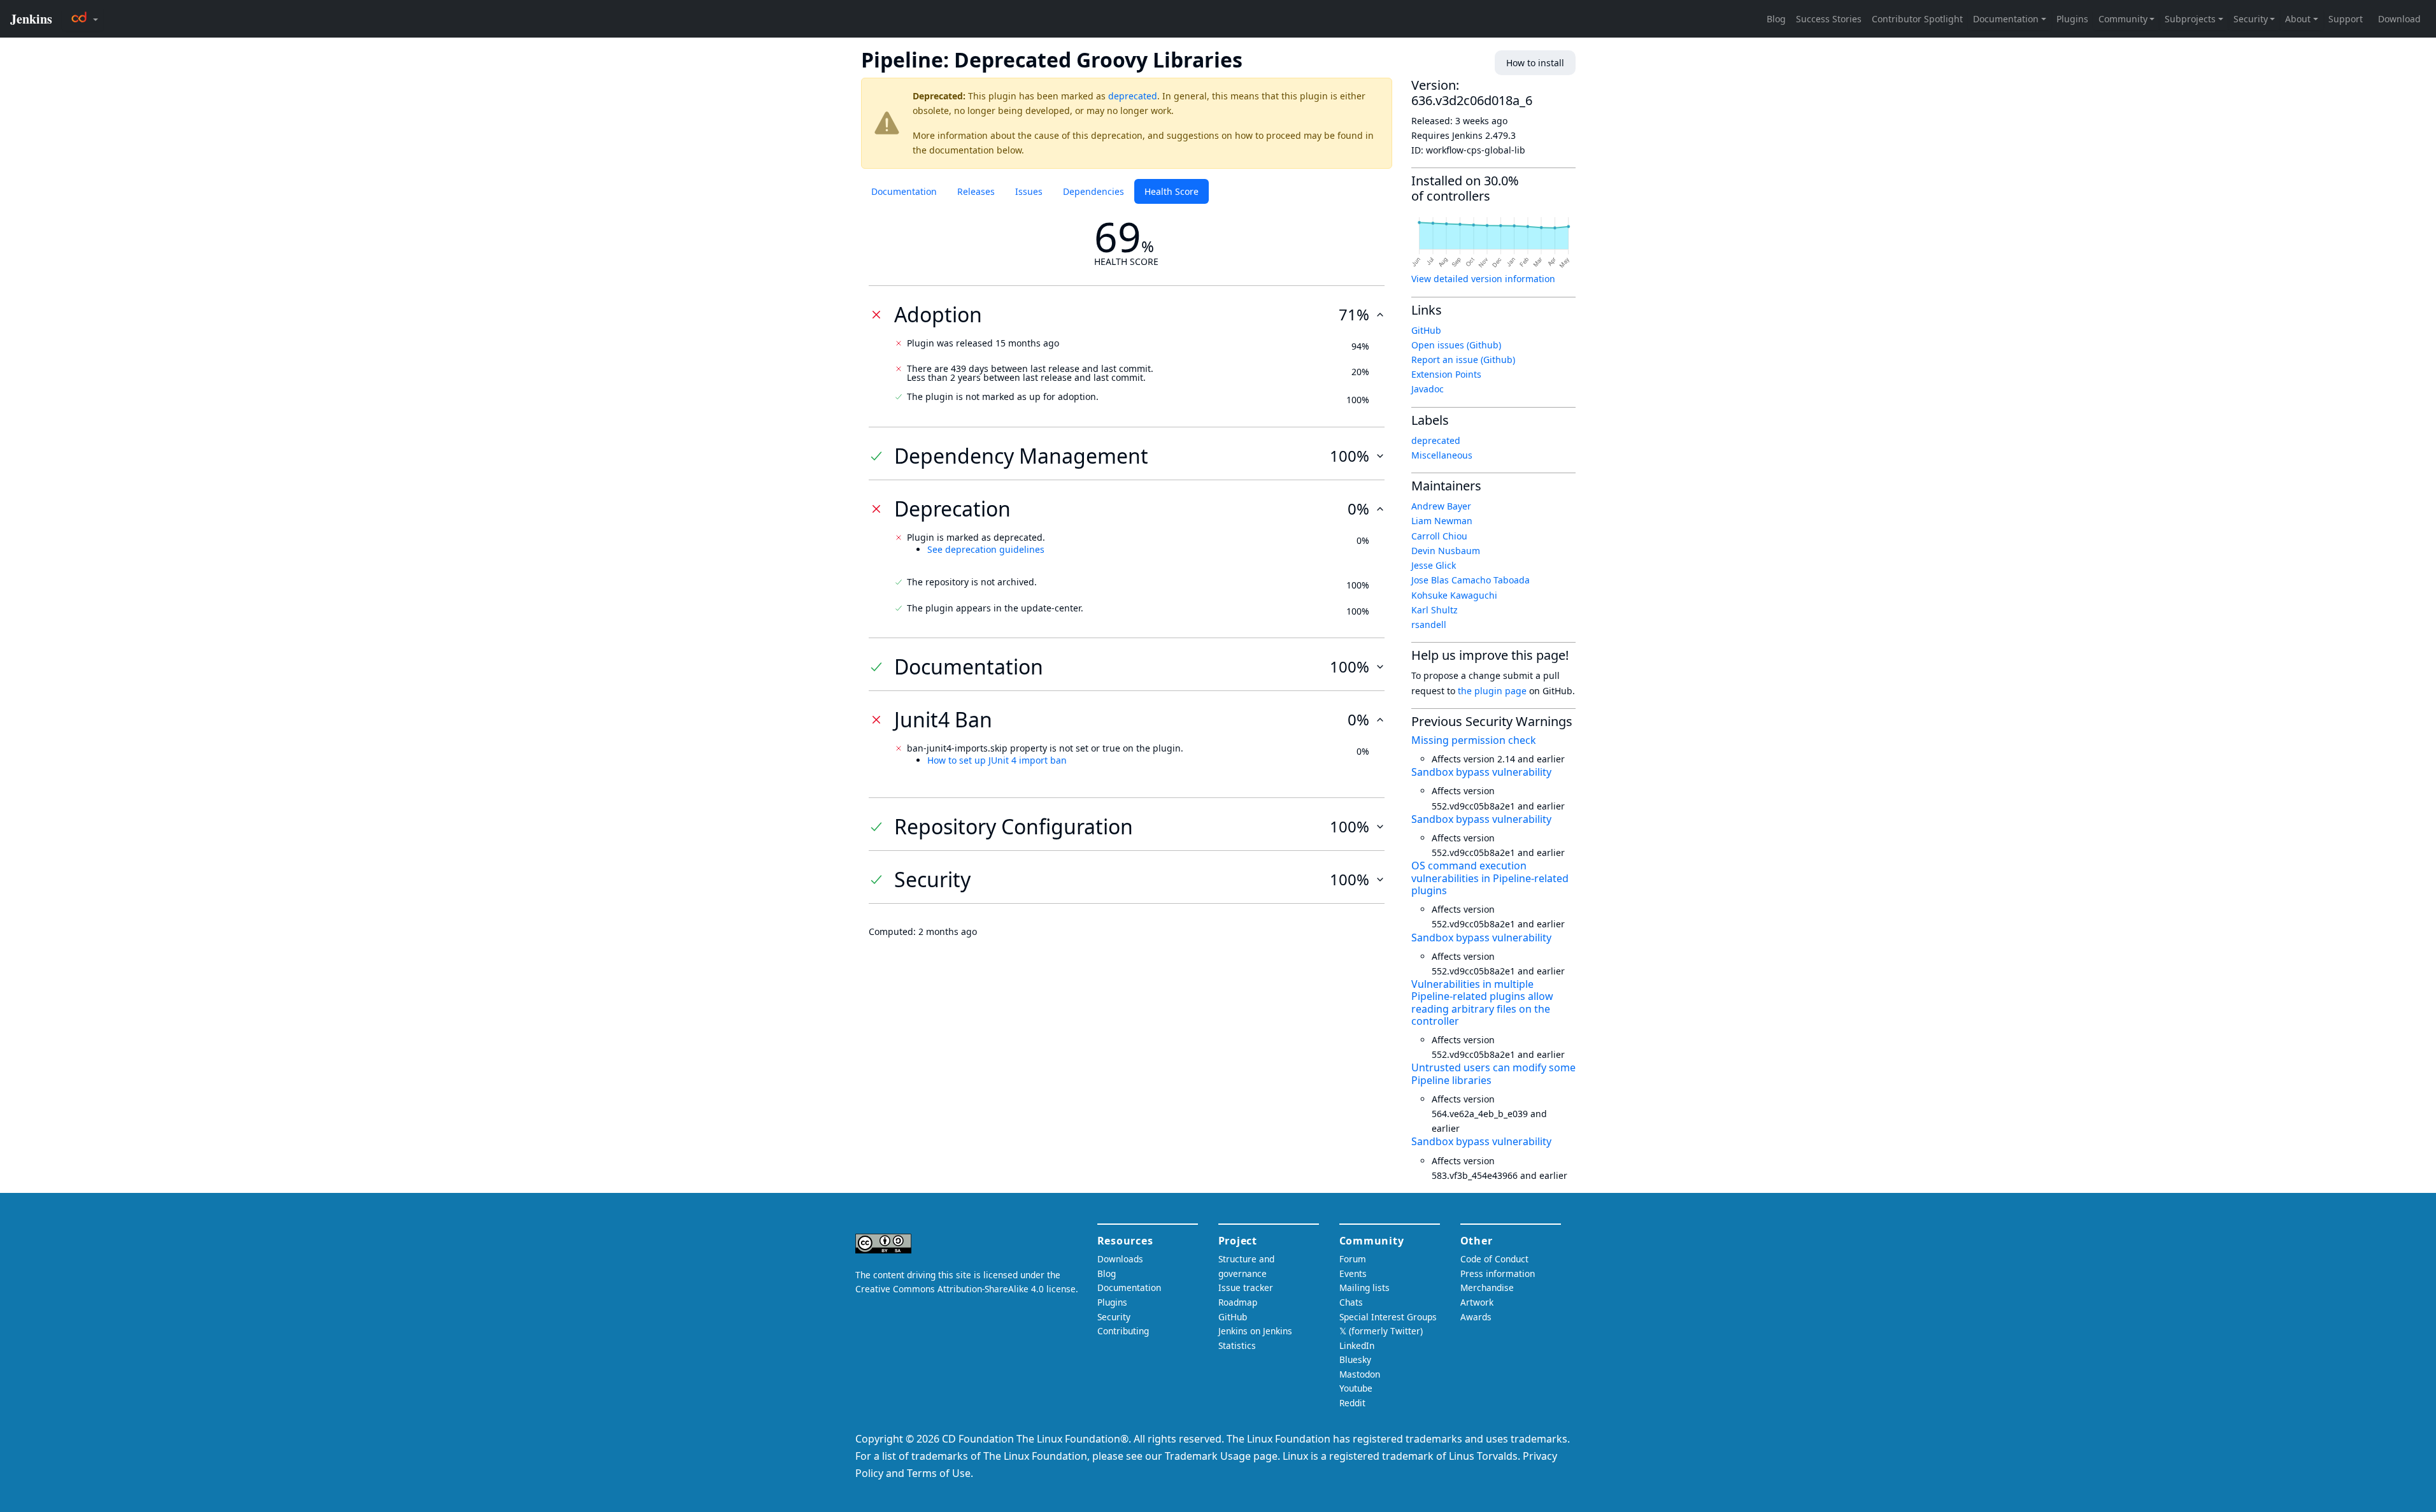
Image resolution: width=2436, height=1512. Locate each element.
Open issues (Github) (1456, 345)
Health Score (1172, 191)
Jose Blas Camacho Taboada (1471, 580)
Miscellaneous (1442, 455)
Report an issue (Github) (1463, 360)
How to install (1535, 63)
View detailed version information (1483, 279)
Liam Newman (1442, 521)
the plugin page (1492, 691)
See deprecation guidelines (986, 549)
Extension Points (1446, 374)
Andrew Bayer (1441, 506)
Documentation (904, 191)
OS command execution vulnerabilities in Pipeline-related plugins (1490, 878)
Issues (1029, 191)
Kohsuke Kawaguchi (1454, 595)
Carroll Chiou (1439, 536)
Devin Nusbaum (1446, 551)
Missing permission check (1474, 740)
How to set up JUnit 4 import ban (997, 760)
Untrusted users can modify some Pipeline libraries (1493, 1073)
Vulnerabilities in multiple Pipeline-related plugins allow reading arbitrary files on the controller (1482, 1002)
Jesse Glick (1434, 565)
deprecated (1133, 96)
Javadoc (1428, 389)
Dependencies (1093, 191)
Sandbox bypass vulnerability (1481, 772)
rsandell (1429, 624)
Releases (976, 191)
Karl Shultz (1435, 610)
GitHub (1426, 330)
